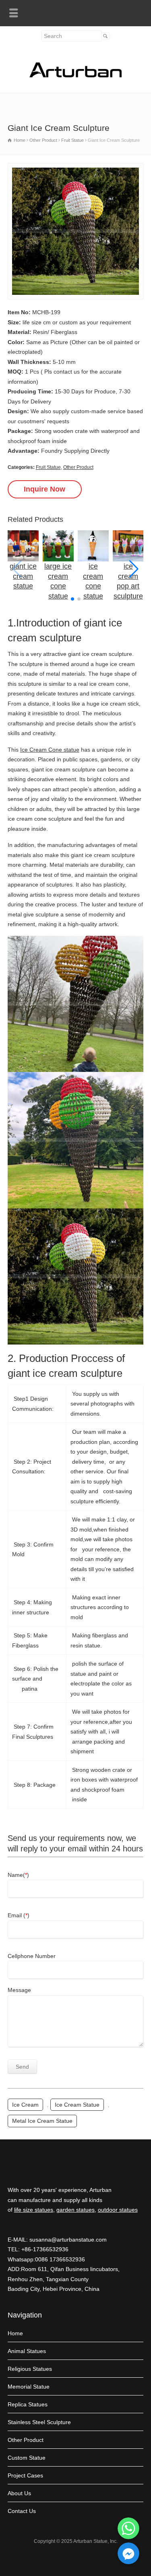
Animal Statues (27, 2351)
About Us (19, 2493)
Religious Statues (30, 2369)
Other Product (78, 467)
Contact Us (22, 2511)
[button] (134, 569)
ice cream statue (77, 2105)
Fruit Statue (48, 467)
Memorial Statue (29, 2387)
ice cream (25, 2105)
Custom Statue (27, 2458)
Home (15, 2333)
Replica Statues (28, 2404)
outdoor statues (118, 2210)
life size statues (34, 2210)
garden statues (75, 2210)
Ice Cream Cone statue (50, 750)
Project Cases (25, 2475)
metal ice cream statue (42, 2121)
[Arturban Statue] (76, 76)
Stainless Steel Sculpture (39, 2422)
